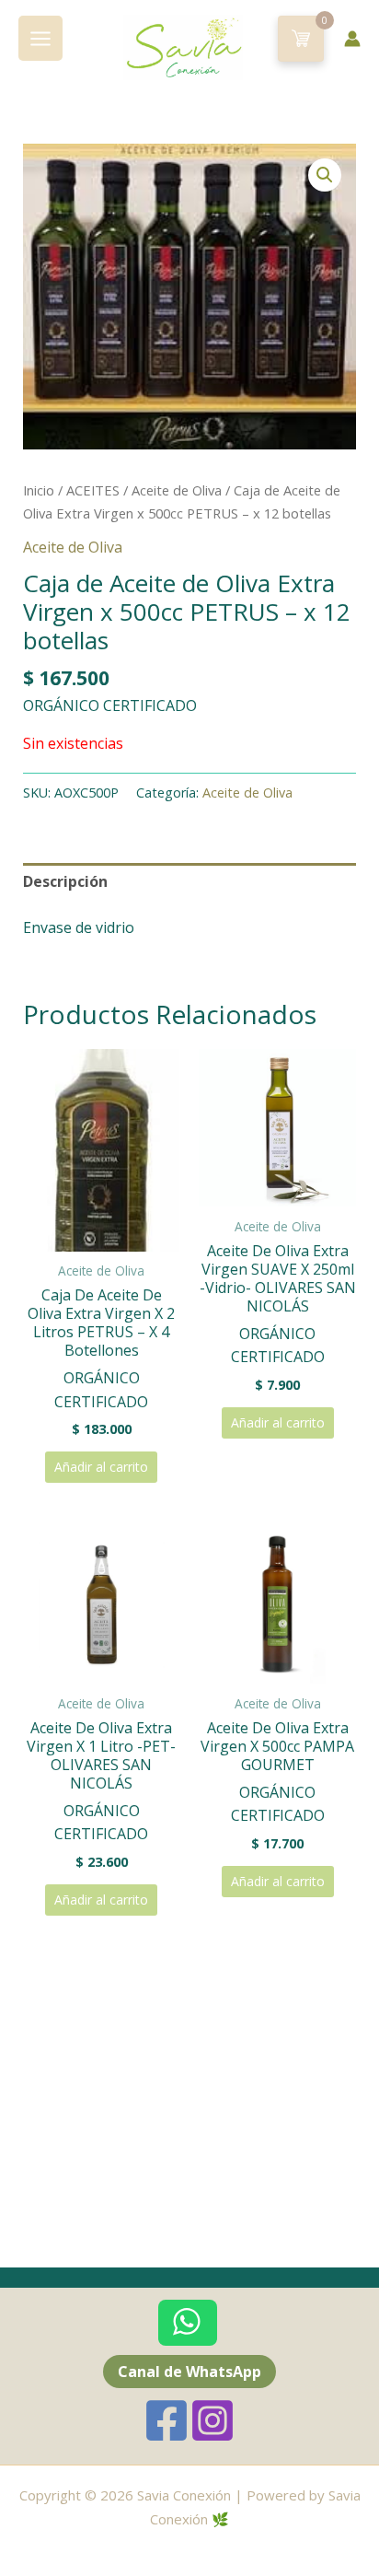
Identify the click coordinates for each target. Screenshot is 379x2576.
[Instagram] (212, 2420)
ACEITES (93, 490)
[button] (325, 175)
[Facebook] (167, 2420)
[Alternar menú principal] (40, 38)
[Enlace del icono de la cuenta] (352, 39)
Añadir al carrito (101, 1467)
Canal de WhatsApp (189, 2372)
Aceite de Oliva (177, 490)
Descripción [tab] (65, 881)
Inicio (39, 490)
